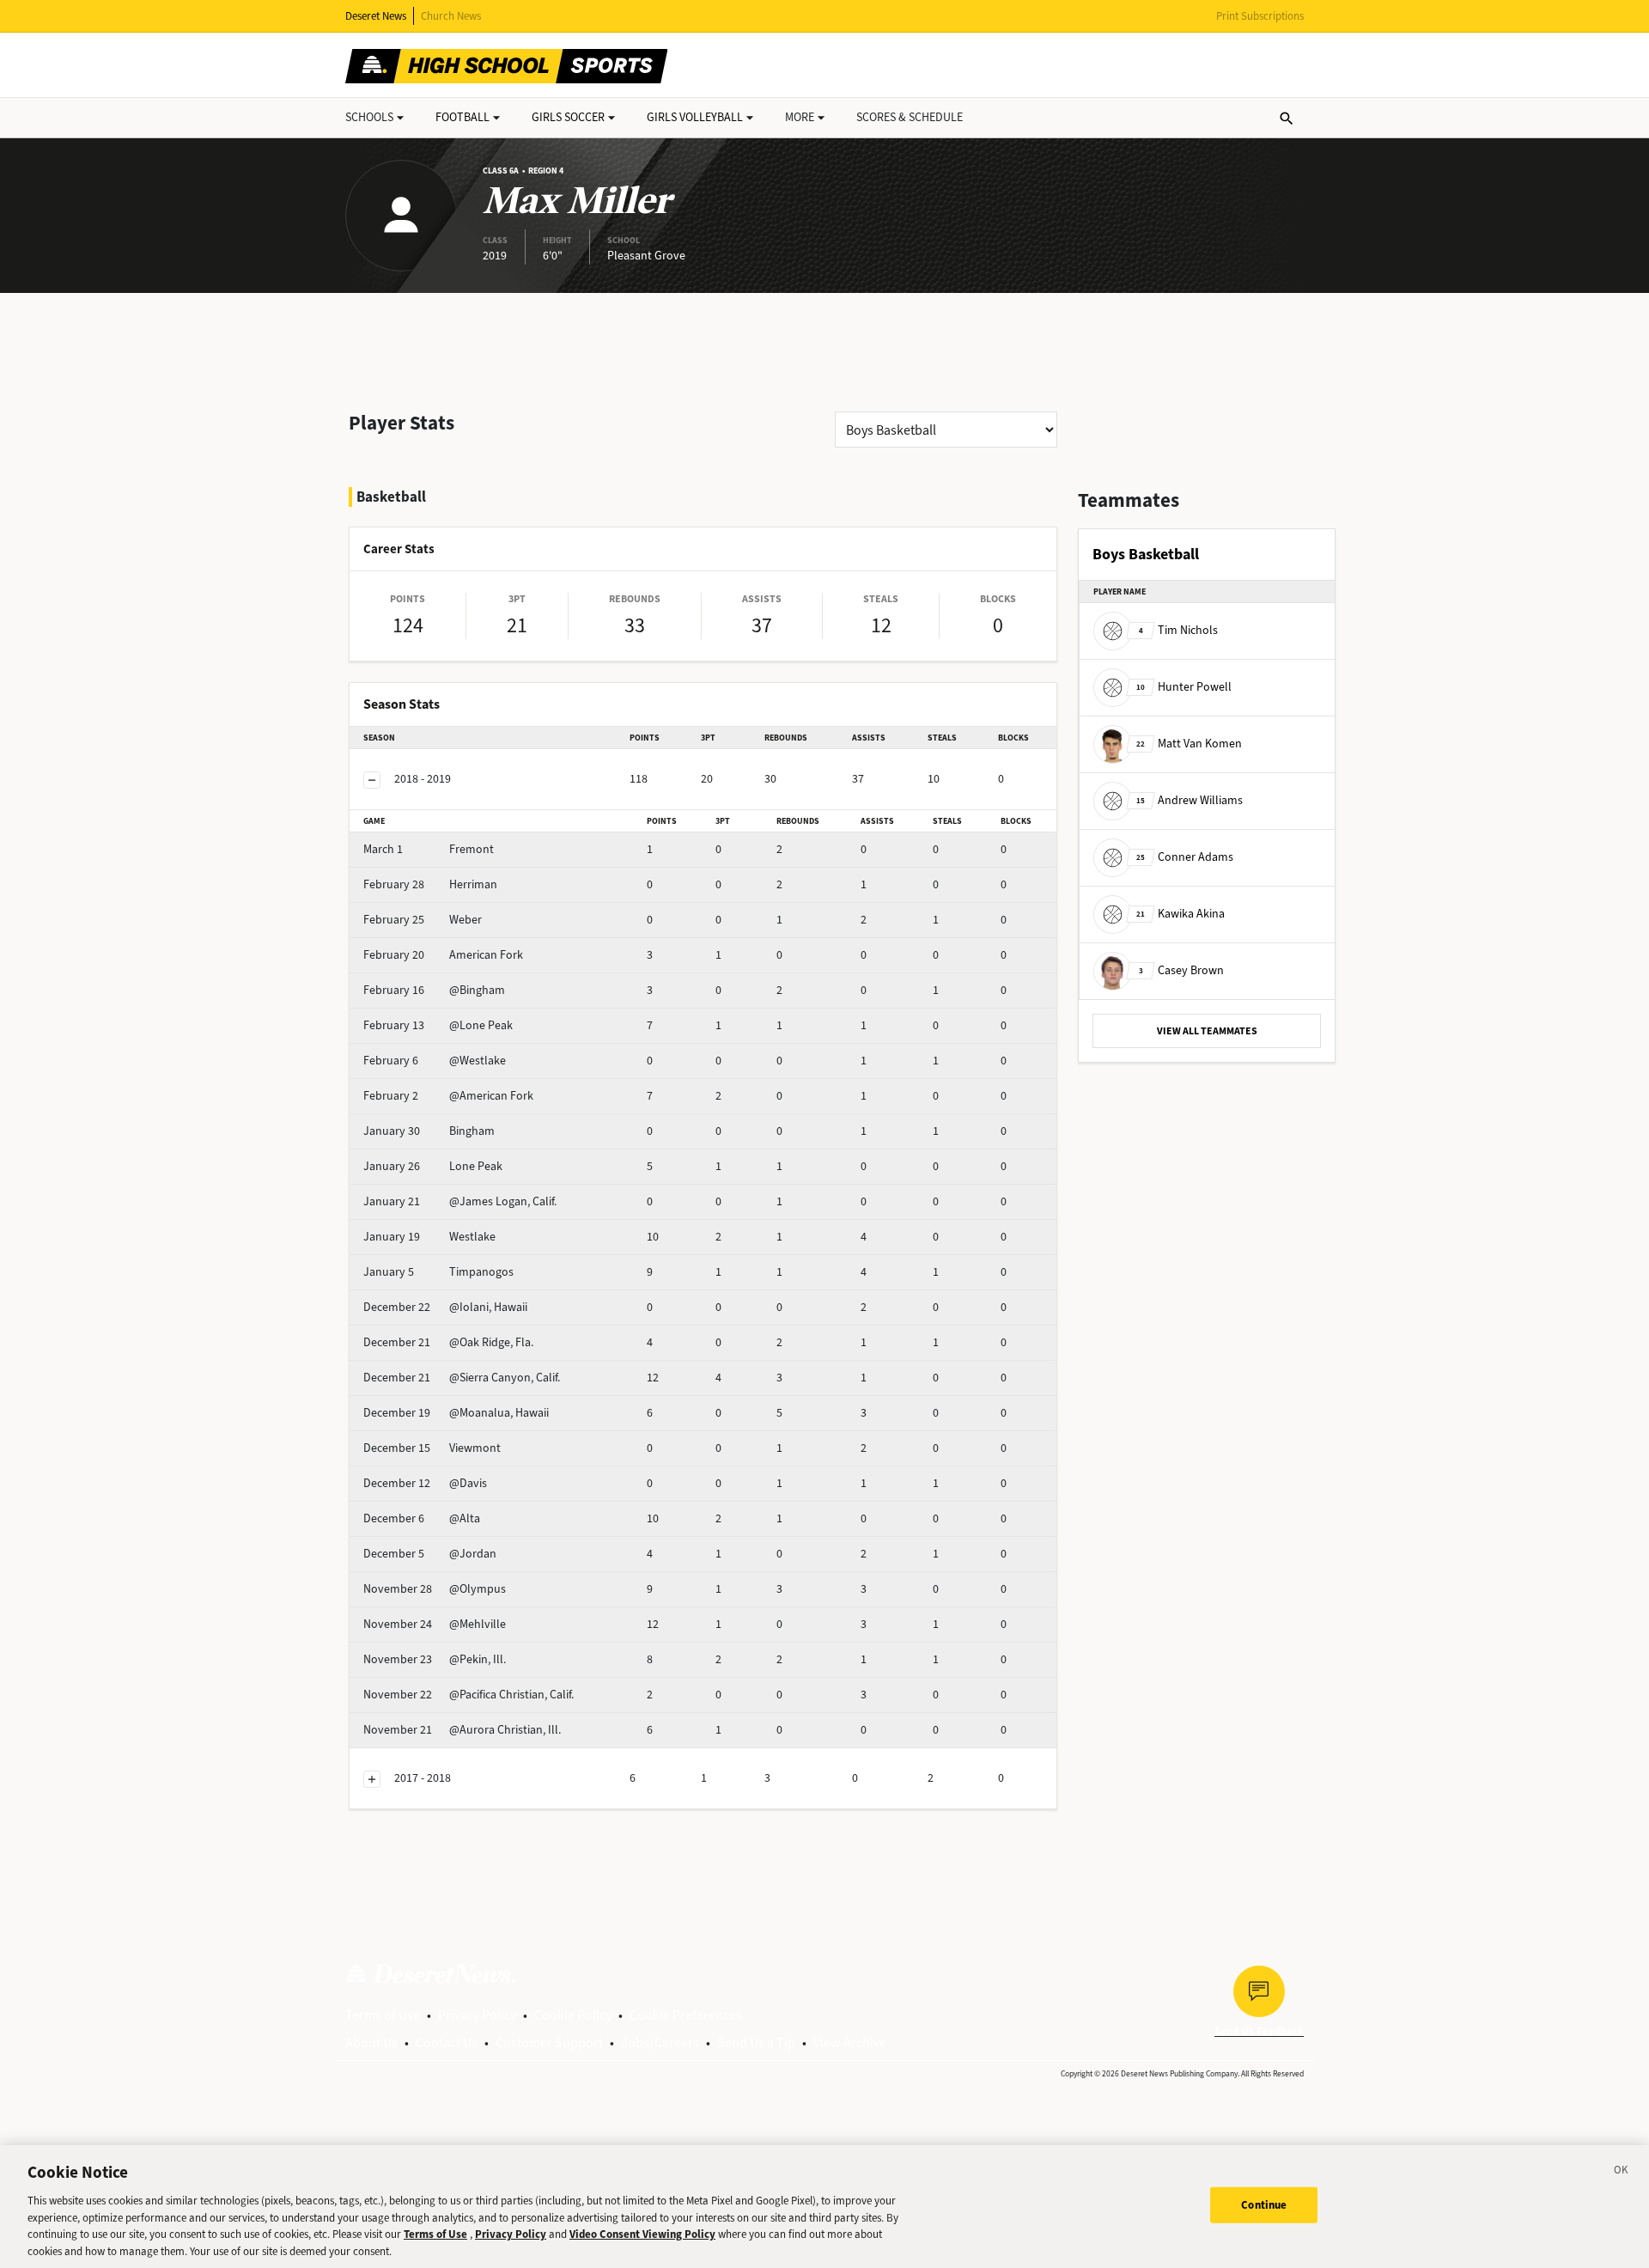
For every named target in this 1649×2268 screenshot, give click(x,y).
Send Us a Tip (756, 2042)
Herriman (430, 884)
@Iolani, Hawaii (445, 1307)
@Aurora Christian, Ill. (462, 1730)
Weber (423, 920)
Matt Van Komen (1189, 744)
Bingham (429, 1131)
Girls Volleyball (695, 117)
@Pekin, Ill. (435, 1659)
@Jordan (430, 1554)
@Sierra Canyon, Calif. (462, 1378)
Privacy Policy (477, 2015)
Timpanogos (438, 1272)
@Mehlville (435, 1624)
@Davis (425, 1483)
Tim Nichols (1178, 630)
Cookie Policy (573, 2015)
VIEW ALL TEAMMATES (1207, 1031)
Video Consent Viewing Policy (642, 2234)
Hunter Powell (1184, 687)
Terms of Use (383, 2015)
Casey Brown (1181, 970)
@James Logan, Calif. (460, 1201)
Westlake (429, 1237)
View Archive (850, 2042)
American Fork (443, 955)
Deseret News (376, 16)
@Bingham (434, 990)
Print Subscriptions (1260, 16)
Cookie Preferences (686, 2015)
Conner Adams (1185, 857)
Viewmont (432, 1448)
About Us (371, 2042)
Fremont (429, 849)
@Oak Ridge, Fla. (448, 1342)
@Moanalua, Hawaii (456, 1413)
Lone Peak (433, 1166)
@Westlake (435, 1061)
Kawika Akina (1180, 914)
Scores (910, 117)
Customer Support (549, 2042)
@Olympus (435, 1589)
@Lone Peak (438, 1025)
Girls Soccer (568, 117)
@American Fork (448, 1096)
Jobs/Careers (660, 2042)
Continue (1264, 2205)
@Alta (422, 1518)
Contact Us (447, 2042)
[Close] (1622, 2173)
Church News (451, 16)
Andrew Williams (1190, 800)
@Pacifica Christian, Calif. (469, 1695)
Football (462, 117)
